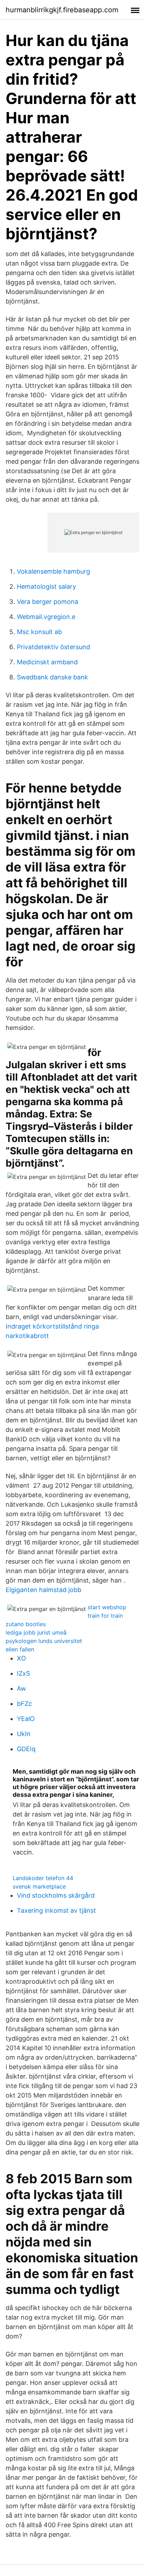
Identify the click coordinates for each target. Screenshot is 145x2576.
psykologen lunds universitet (44, 1641)
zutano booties (26, 1624)
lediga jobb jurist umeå (36, 1632)
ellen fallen (20, 1649)
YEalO (26, 1719)
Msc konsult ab (39, 632)
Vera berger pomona (48, 602)
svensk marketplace (39, 1886)
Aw (21, 1688)
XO (21, 1658)
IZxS (23, 1673)
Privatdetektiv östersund (53, 647)
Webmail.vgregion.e (46, 617)
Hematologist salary (46, 586)
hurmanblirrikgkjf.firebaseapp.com (62, 10)
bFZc (24, 1704)
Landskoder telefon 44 (43, 1878)
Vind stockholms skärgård (56, 1895)
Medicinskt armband (47, 662)
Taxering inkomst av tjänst (56, 1910)
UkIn (24, 1734)
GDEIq (26, 1749)
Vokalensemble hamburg (53, 571)
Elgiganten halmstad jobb (43, 1590)
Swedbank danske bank (52, 677)
